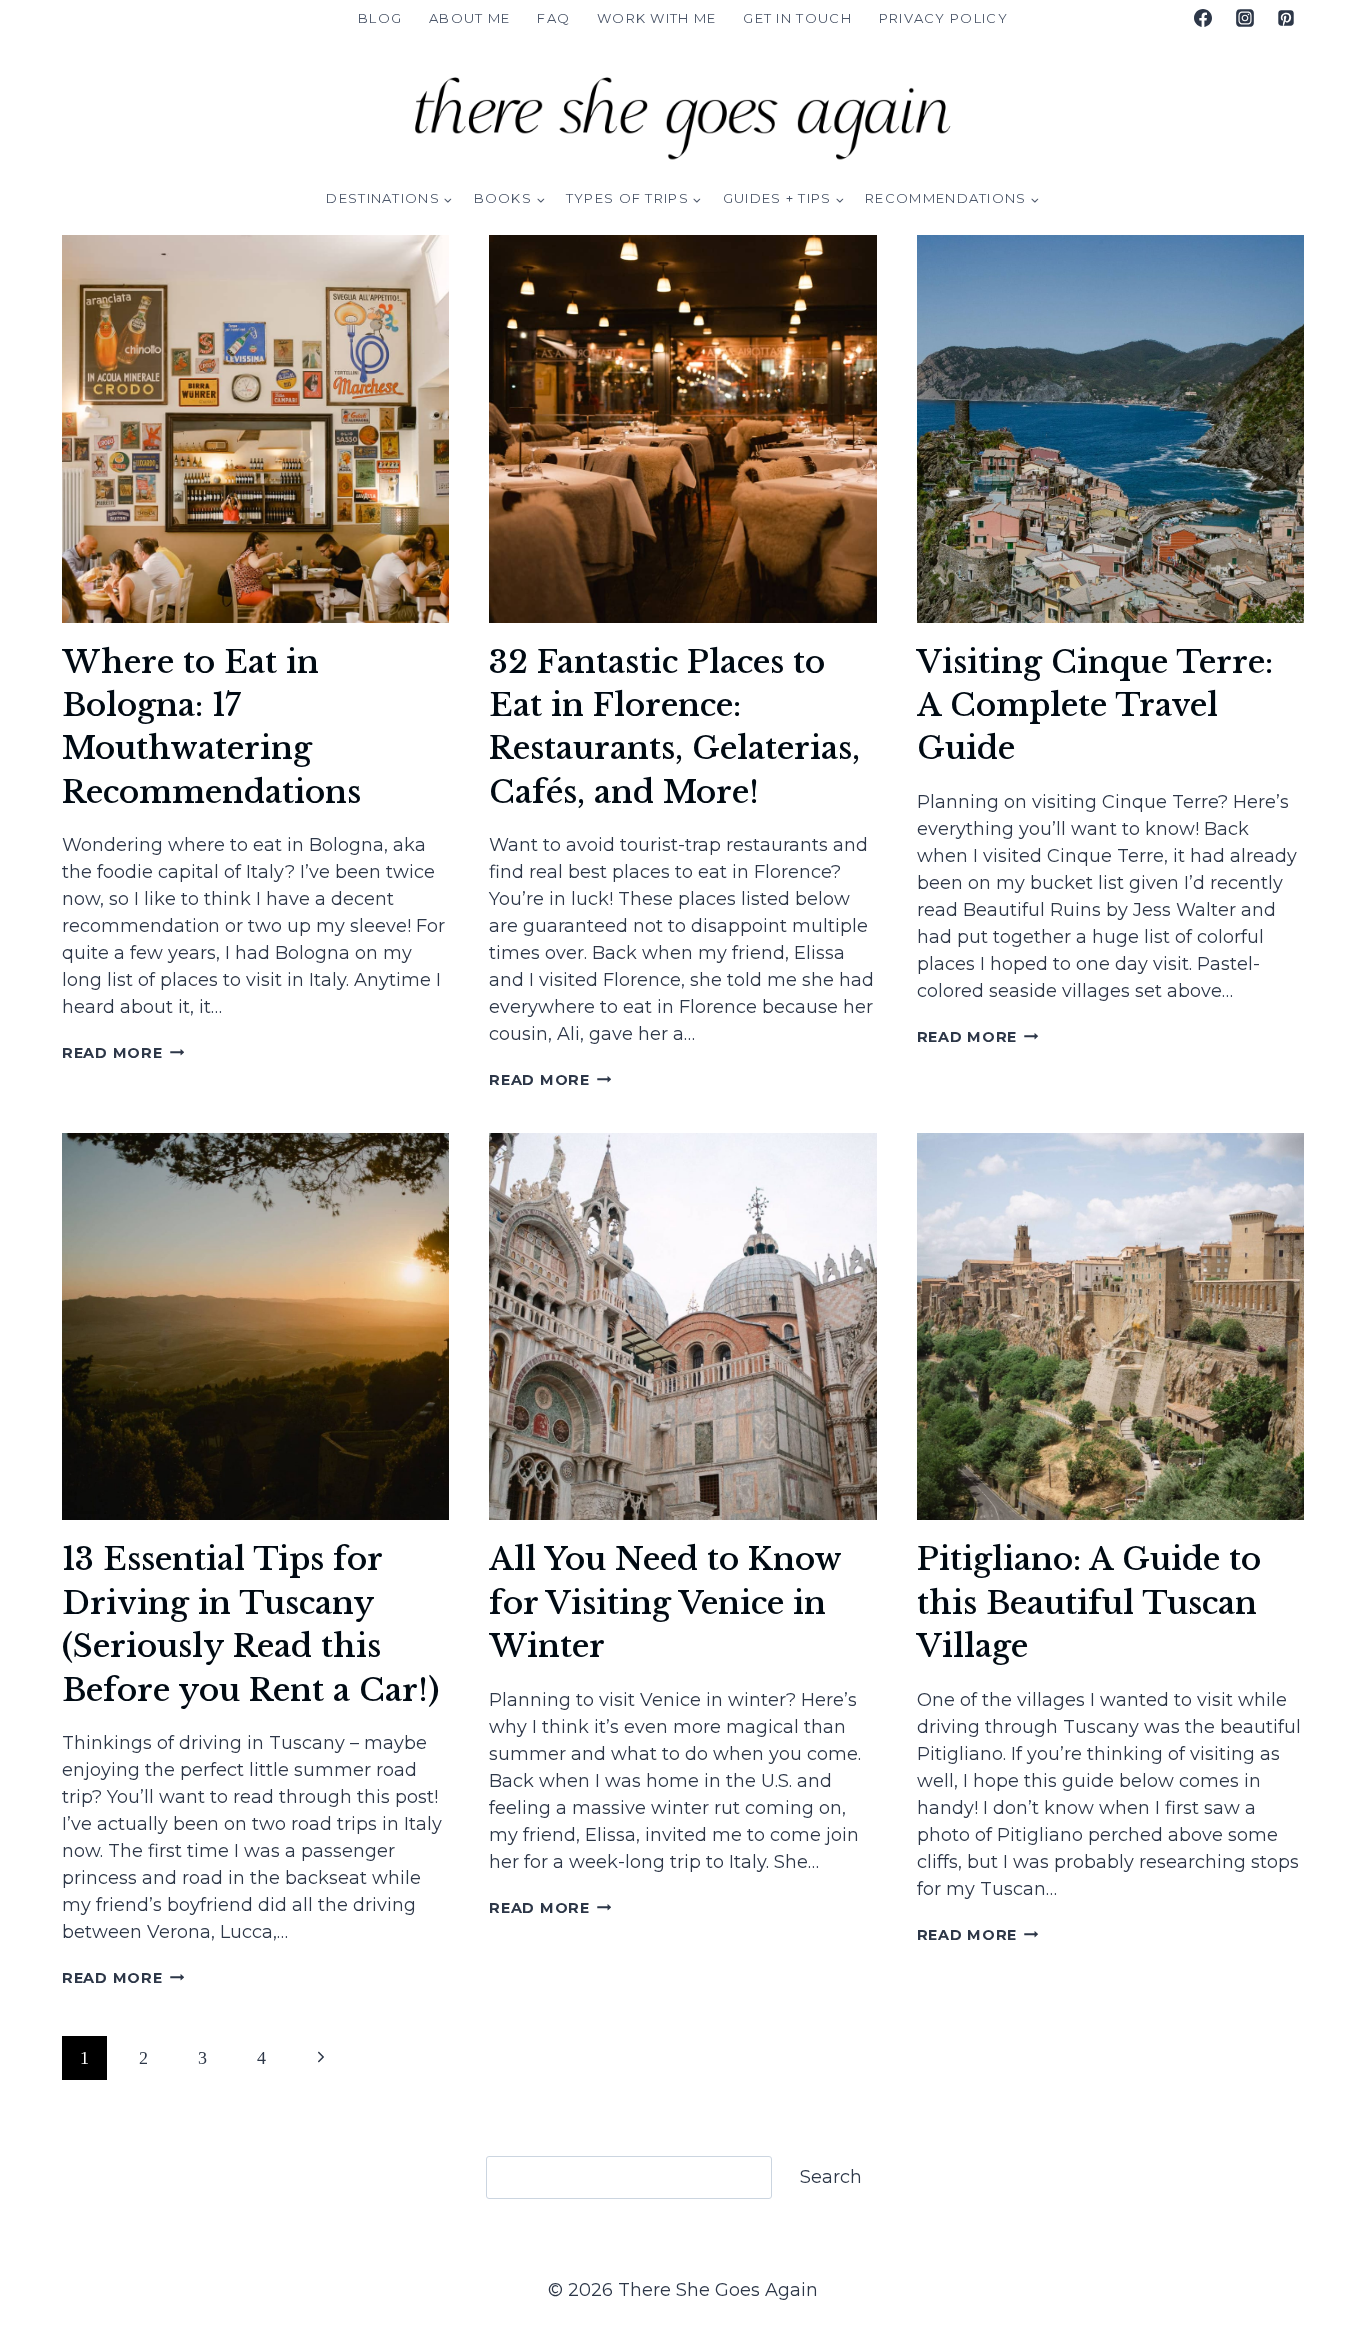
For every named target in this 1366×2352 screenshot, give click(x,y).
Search (831, 2177)
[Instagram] (1245, 18)
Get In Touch (797, 18)
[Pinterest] (1286, 18)
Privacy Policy (943, 18)
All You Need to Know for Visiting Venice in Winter (665, 1602)
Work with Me (657, 18)
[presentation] (255, 428)
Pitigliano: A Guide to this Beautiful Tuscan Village (1089, 1602)
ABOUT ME (469, 18)
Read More (123, 1053)
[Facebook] (1203, 18)
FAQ (553, 18)
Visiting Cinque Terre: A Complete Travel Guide (1095, 705)
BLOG (380, 18)
